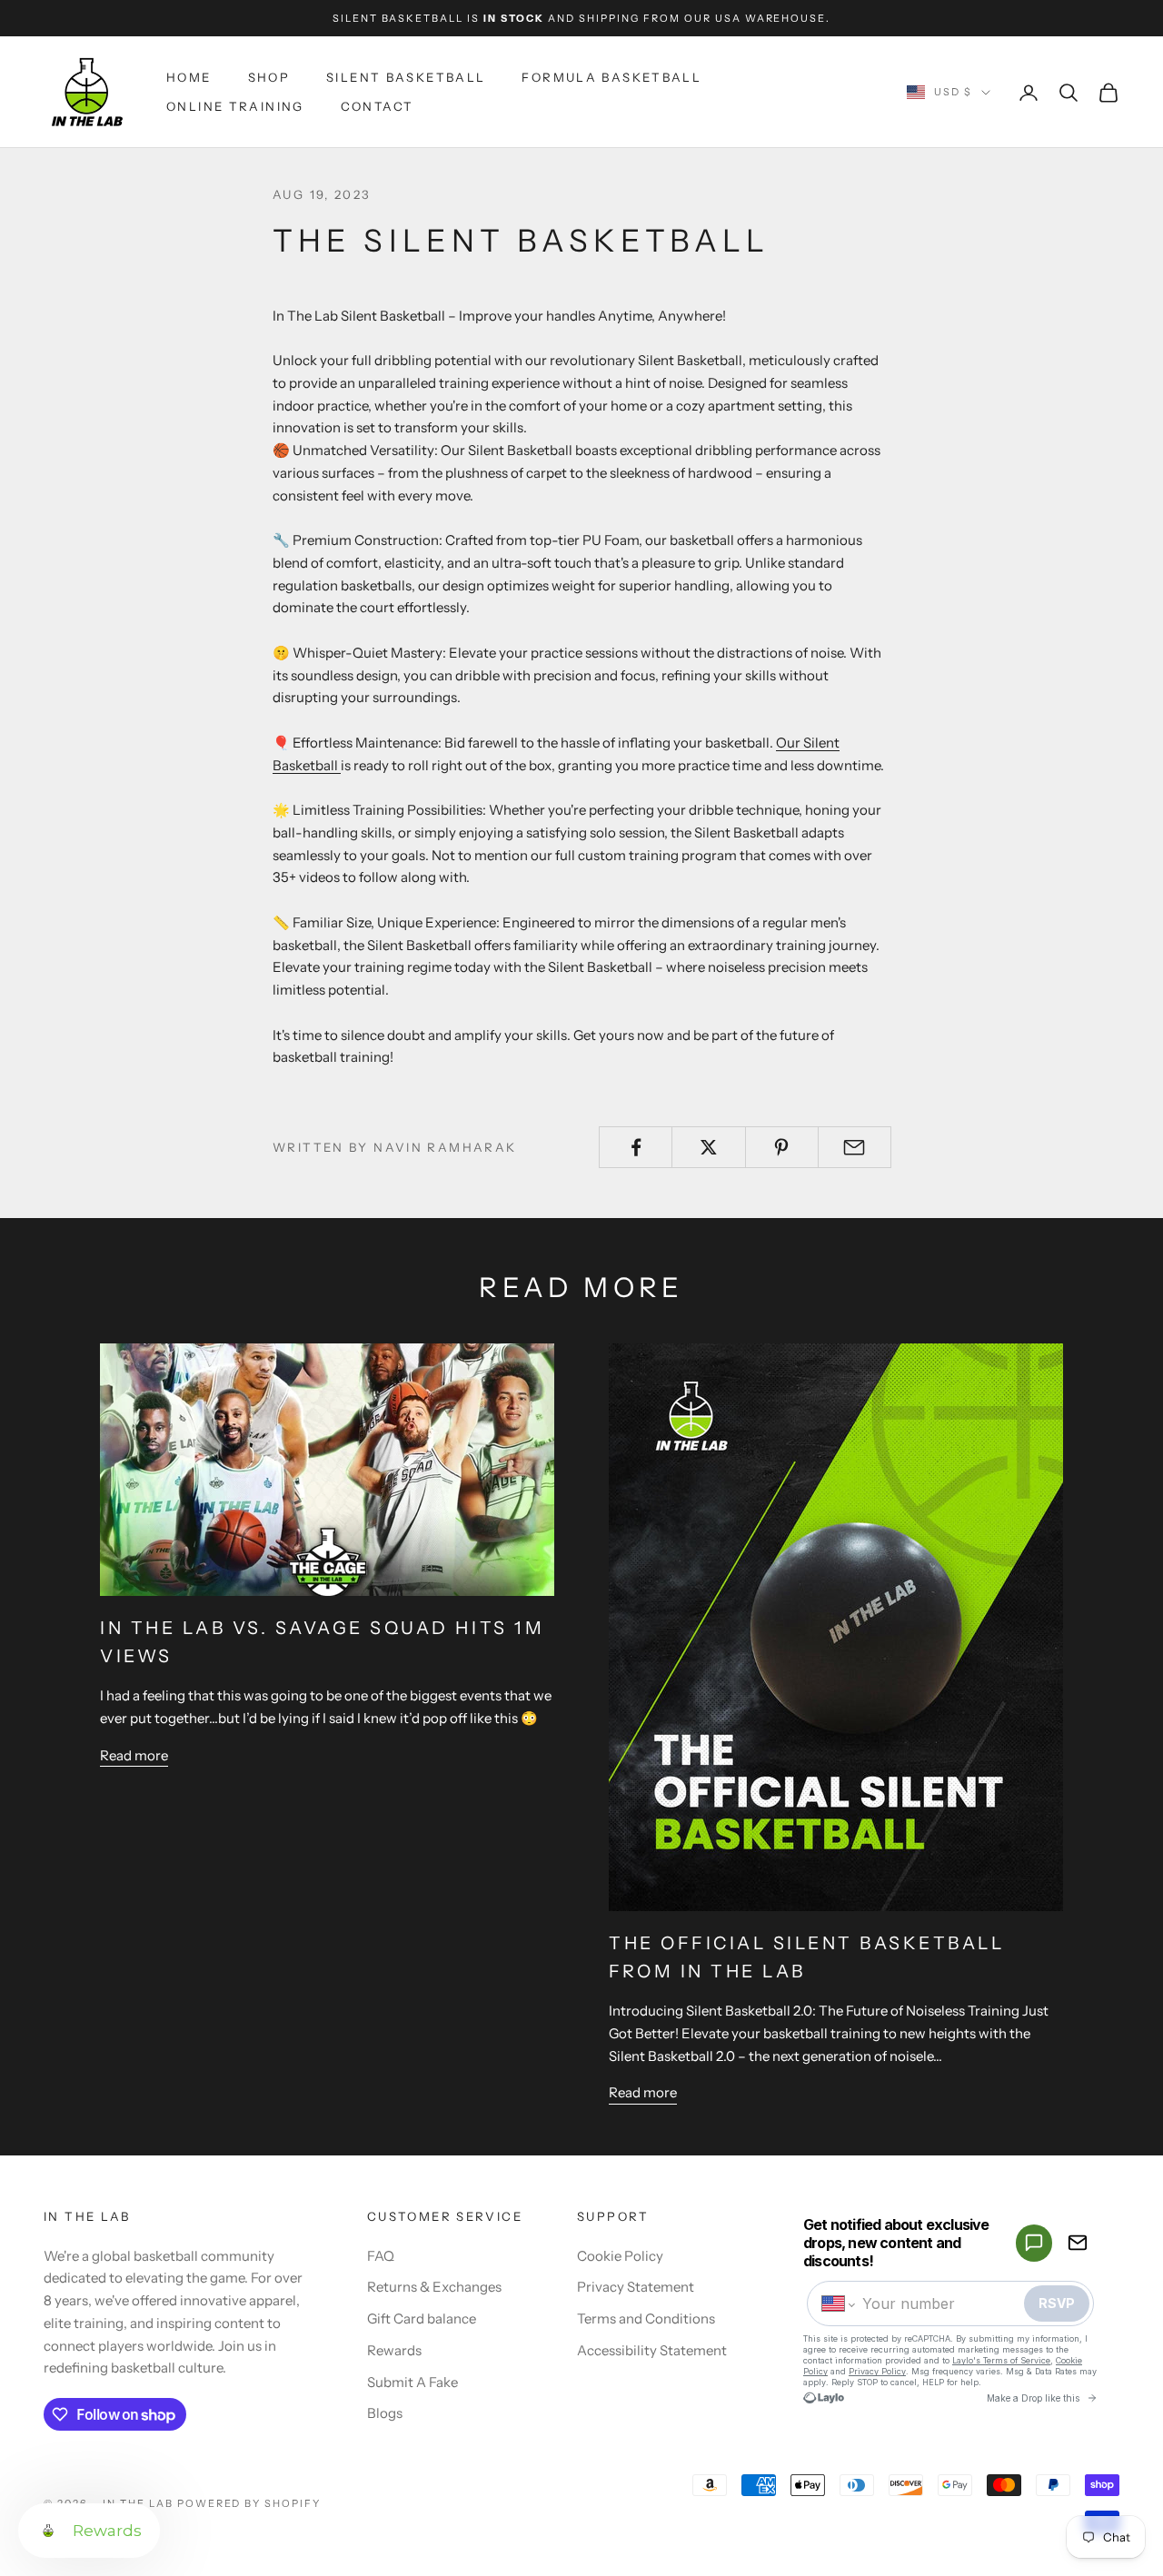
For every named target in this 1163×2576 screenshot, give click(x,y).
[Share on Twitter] (708, 1147)
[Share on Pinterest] (782, 1147)
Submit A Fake (413, 2382)
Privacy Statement (636, 2287)
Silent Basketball (406, 77)
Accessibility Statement (652, 2350)
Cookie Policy (620, 2256)
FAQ (381, 2256)
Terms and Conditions (646, 2318)
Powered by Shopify (249, 2503)
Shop (269, 77)
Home (189, 77)
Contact (378, 107)
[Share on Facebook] (636, 1147)
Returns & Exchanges (434, 2287)
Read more (134, 1755)
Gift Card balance (422, 2318)
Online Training (235, 107)
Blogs (385, 2413)
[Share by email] (855, 1147)
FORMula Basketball (611, 77)
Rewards (394, 2350)
